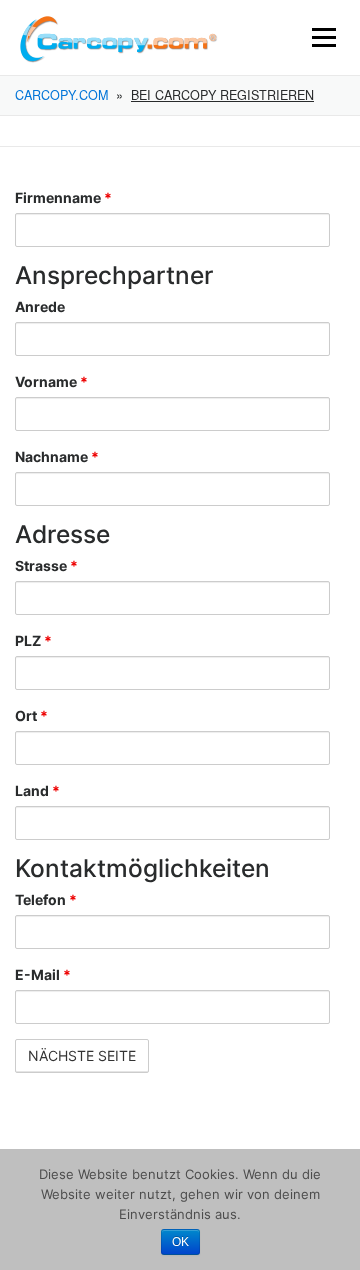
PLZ (33, 640)
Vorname (51, 381)
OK (180, 1242)
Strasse (46, 565)
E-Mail (43, 974)
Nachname (57, 456)
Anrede (40, 306)
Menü (323, 37)
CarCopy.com (61, 95)
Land (37, 790)
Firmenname (63, 197)
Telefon (46, 899)
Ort (31, 715)
